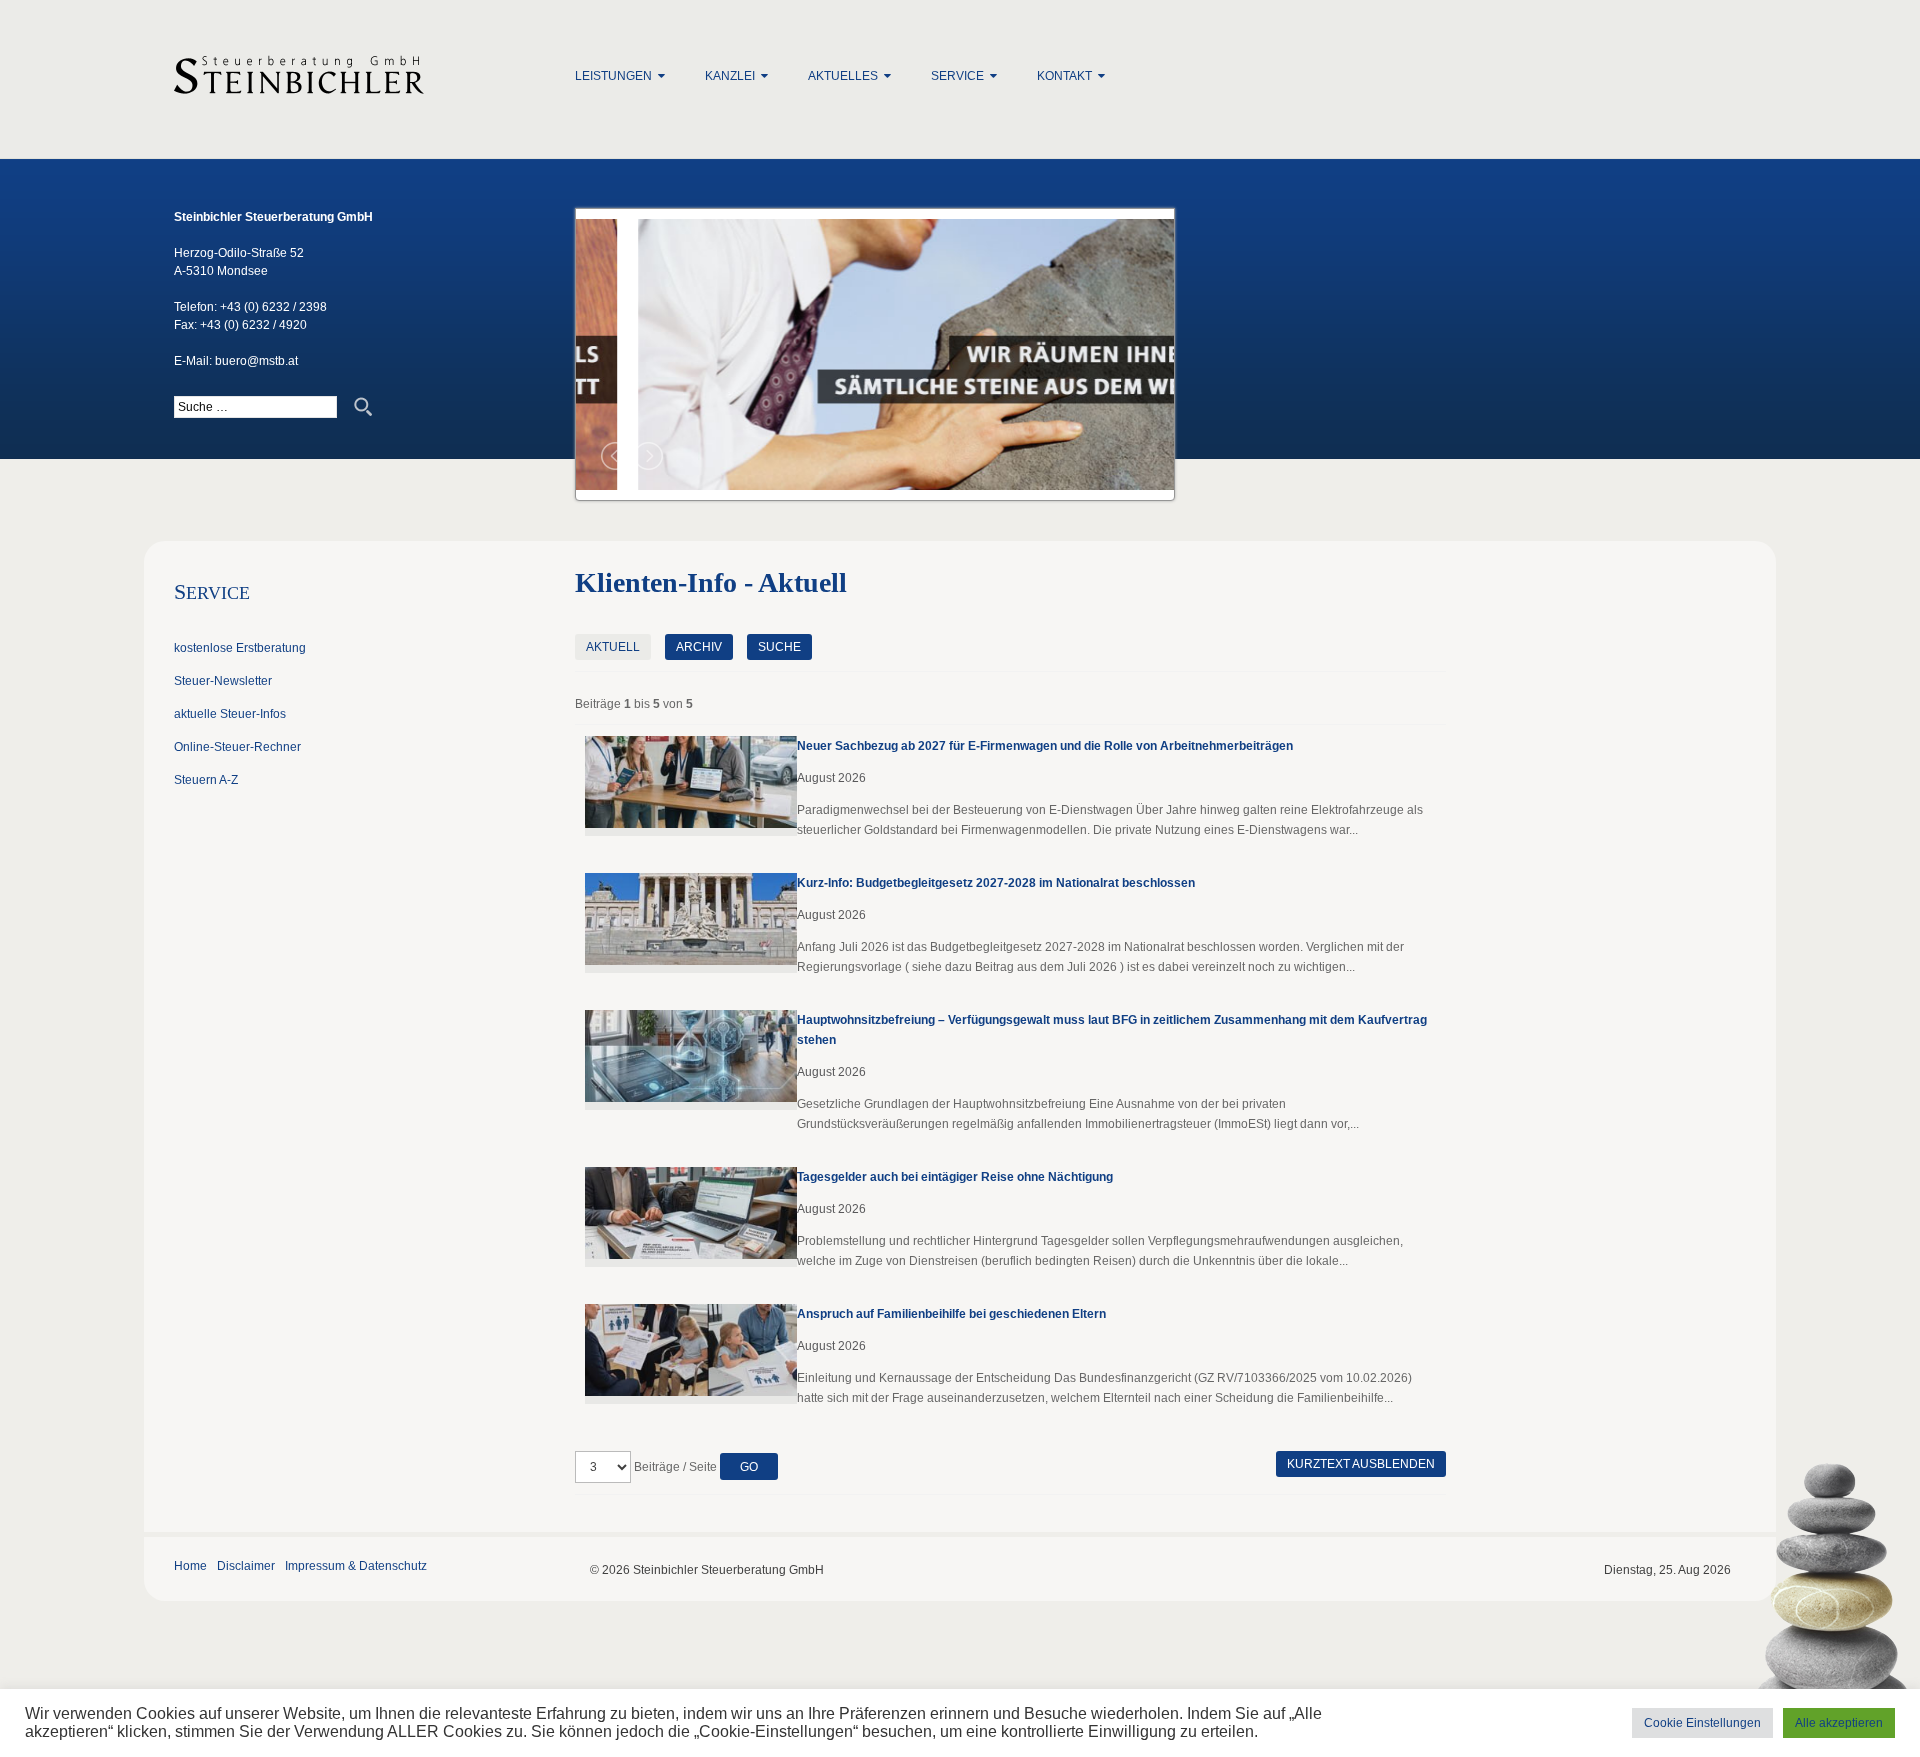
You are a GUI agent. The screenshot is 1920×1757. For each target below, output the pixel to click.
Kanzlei (730, 76)
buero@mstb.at (256, 361)
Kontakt (1064, 76)
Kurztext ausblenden (1361, 1464)
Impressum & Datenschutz (356, 1566)
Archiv (699, 647)
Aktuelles (843, 76)
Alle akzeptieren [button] (1839, 1723)
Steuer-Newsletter (223, 681)
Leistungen (613, 76)
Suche (779, 647)
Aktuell (613, 647)
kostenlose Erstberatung (240, 648)
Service (957, 76)
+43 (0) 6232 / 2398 (273, 307)
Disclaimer (246, 1566)
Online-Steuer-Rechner (237, 747)
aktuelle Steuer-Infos (230, 714)
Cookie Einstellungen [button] (1702, 1723)
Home (190, 1566)
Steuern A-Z (206, 780)
